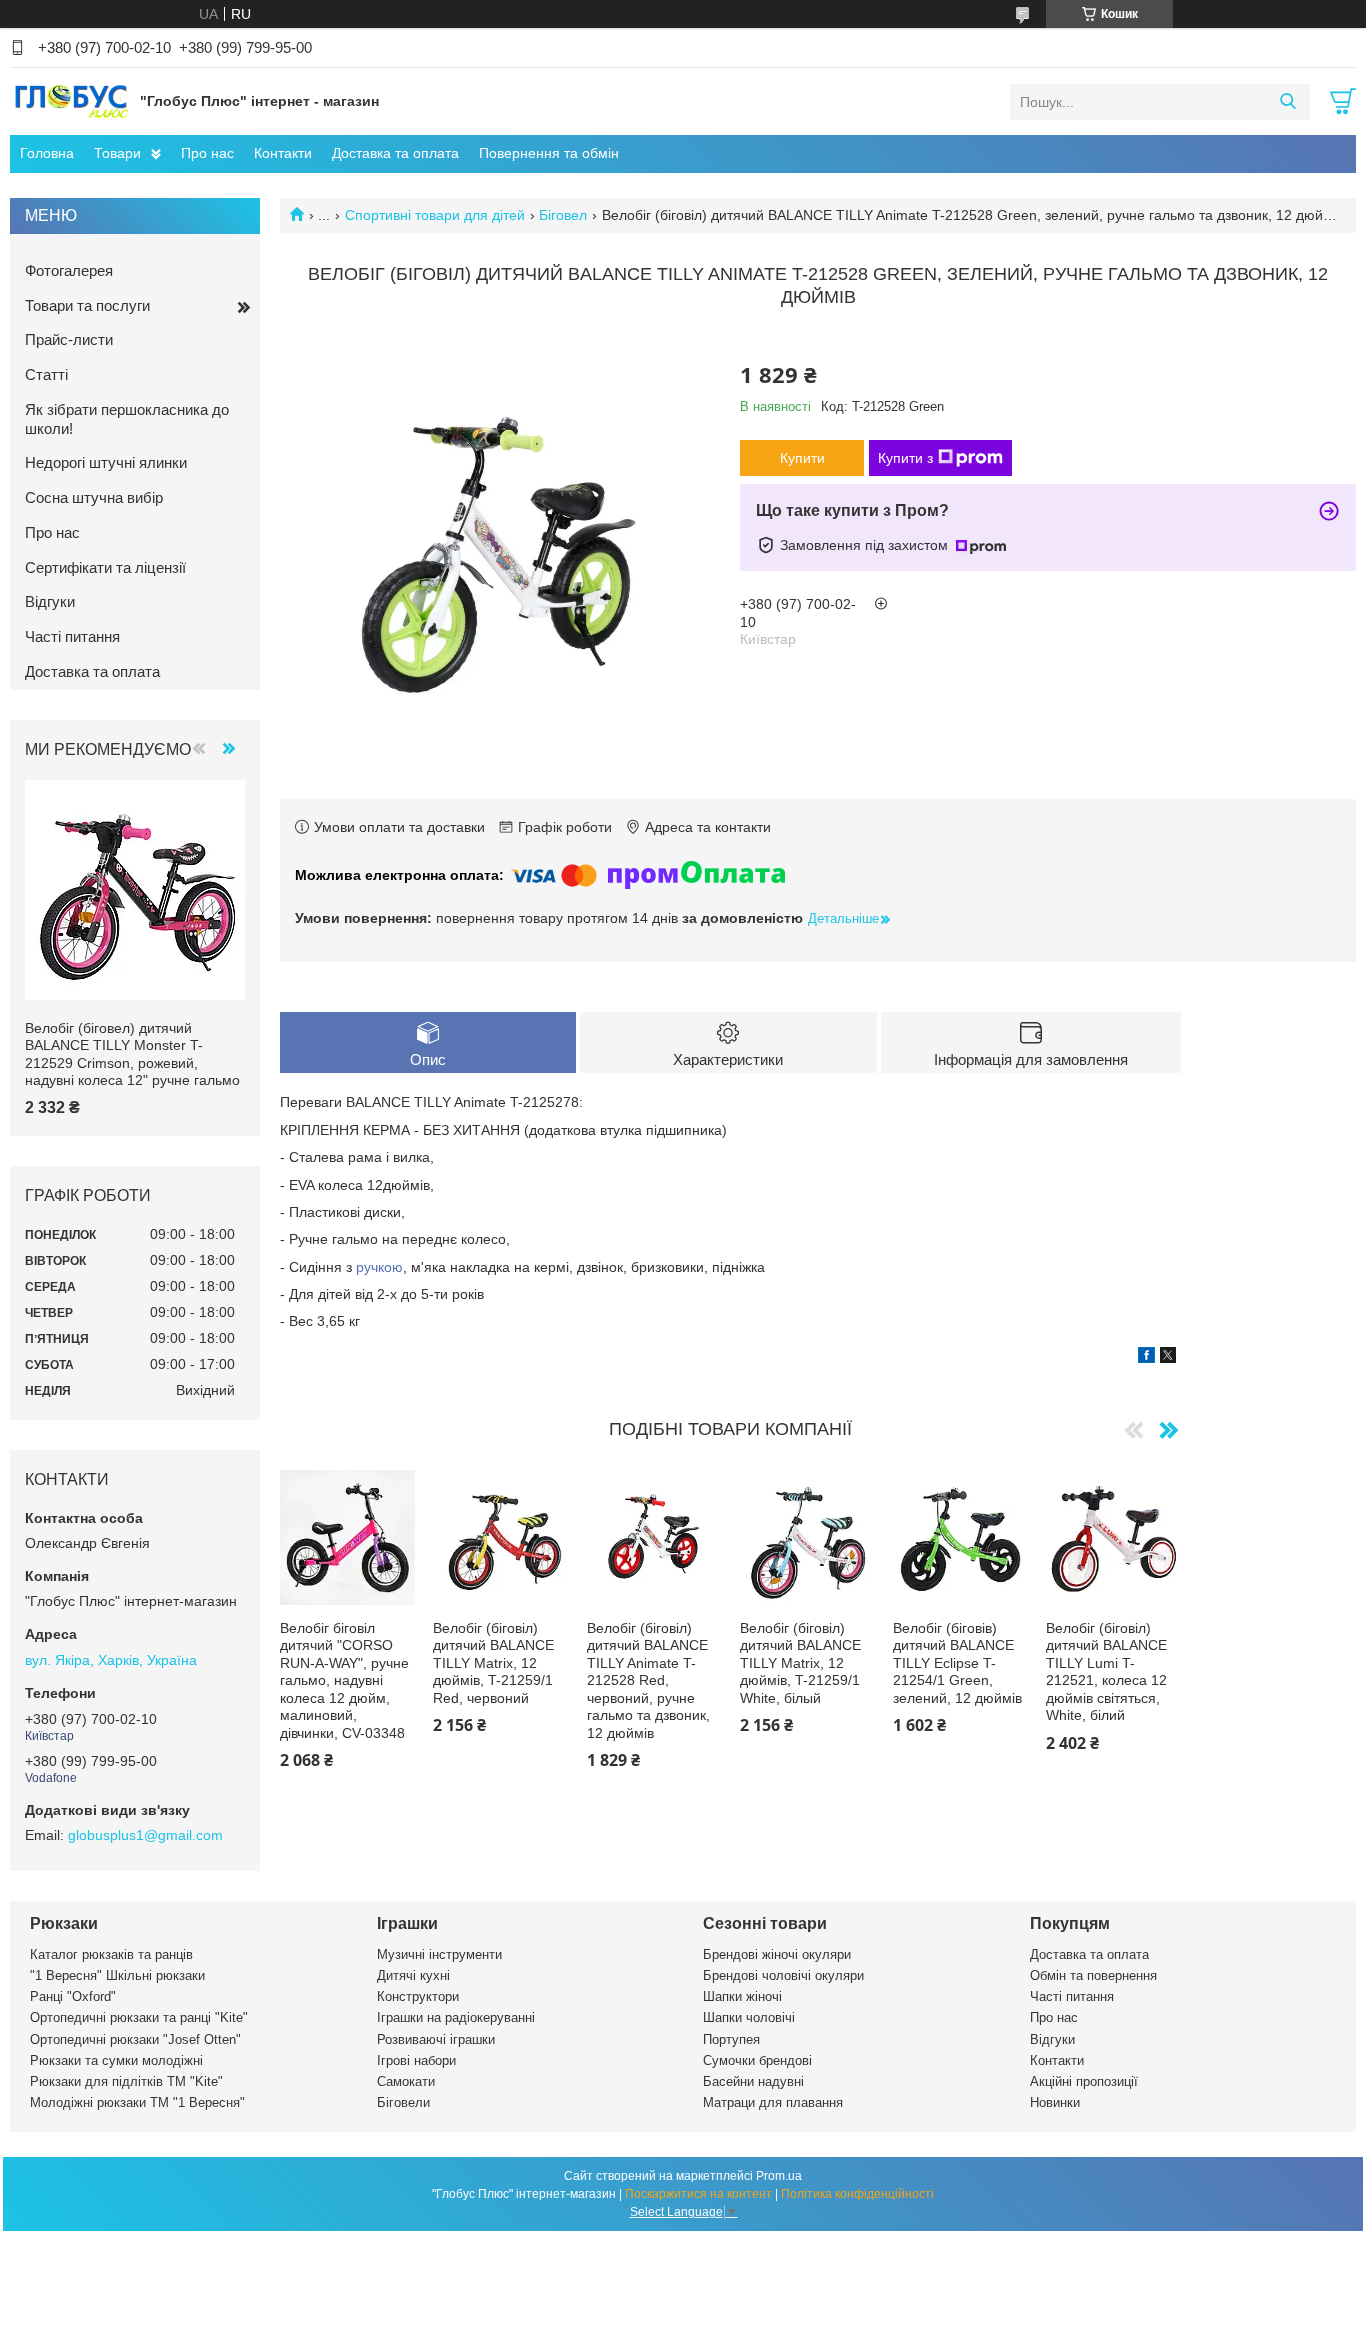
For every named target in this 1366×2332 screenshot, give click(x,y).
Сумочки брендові (757, 2060)
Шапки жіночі (742, 1996)
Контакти (283, 153)
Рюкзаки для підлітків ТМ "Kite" (126, 2081)
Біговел (563, 215)
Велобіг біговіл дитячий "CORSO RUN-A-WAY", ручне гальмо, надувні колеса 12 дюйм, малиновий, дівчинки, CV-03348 (344, 1680)
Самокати (406, 2081)
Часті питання (72, 636)
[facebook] (1146, 1358)
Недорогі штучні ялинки (106, 462)
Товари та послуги (87, 305)
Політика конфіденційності (857, 2194)
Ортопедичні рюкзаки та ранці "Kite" (139, 2017)
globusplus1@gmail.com (145, 1835)
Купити (802, 458)
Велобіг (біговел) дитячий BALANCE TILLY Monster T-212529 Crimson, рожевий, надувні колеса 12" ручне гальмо (132, 1054)
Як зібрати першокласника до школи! (127, 419)
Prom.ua (779, 2176)
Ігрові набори (416, 2060)
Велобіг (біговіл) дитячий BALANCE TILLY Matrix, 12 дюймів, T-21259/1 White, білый (800, 1663)
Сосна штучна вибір (94, 497)
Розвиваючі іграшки (436, 2039)
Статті (46, 374)
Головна (47, 153)
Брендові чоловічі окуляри (783, 1975)
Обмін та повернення (1093, 1975)
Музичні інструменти (439, 1954)
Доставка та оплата (395, 153)
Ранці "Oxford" (73, 1996)
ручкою (379, 1267)
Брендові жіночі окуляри (777, 1954)
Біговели (403, 2102)
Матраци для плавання (773, 2102)
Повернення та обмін (549, 153)
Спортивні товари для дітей (435, 215)
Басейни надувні (753, 2081)
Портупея (731, 2039)
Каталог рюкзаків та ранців (111, 1954)
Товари (117, 153)
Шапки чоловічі (749, 2017)
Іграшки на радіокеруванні (456, 2017)
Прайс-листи (69, 339)
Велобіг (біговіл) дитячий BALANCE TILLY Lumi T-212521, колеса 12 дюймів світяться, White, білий (1106, 1672)
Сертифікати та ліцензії (105, 567)
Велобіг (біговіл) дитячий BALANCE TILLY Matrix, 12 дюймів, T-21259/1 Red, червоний (493, 1663)
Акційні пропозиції (1084, 2081)
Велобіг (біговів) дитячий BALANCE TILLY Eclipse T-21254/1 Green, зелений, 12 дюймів (957, 1663)
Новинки (1055, 2102)
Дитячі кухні (413, 1975)
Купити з (905, 458)
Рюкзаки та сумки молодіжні (116, 2060)
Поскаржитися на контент (698, 2194)
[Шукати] (1287, 102)
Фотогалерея (69, 270)
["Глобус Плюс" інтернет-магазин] (70, 101)
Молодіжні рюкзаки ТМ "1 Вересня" (137, 2102)
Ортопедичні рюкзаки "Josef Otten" (135, 2039)
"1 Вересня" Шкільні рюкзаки (117, 1975)
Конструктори (418, 1996)
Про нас (207, 153)
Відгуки (50, 601)
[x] (1168, 1358)
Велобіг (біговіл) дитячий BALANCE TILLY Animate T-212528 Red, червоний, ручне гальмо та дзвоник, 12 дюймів (648, 1680)
